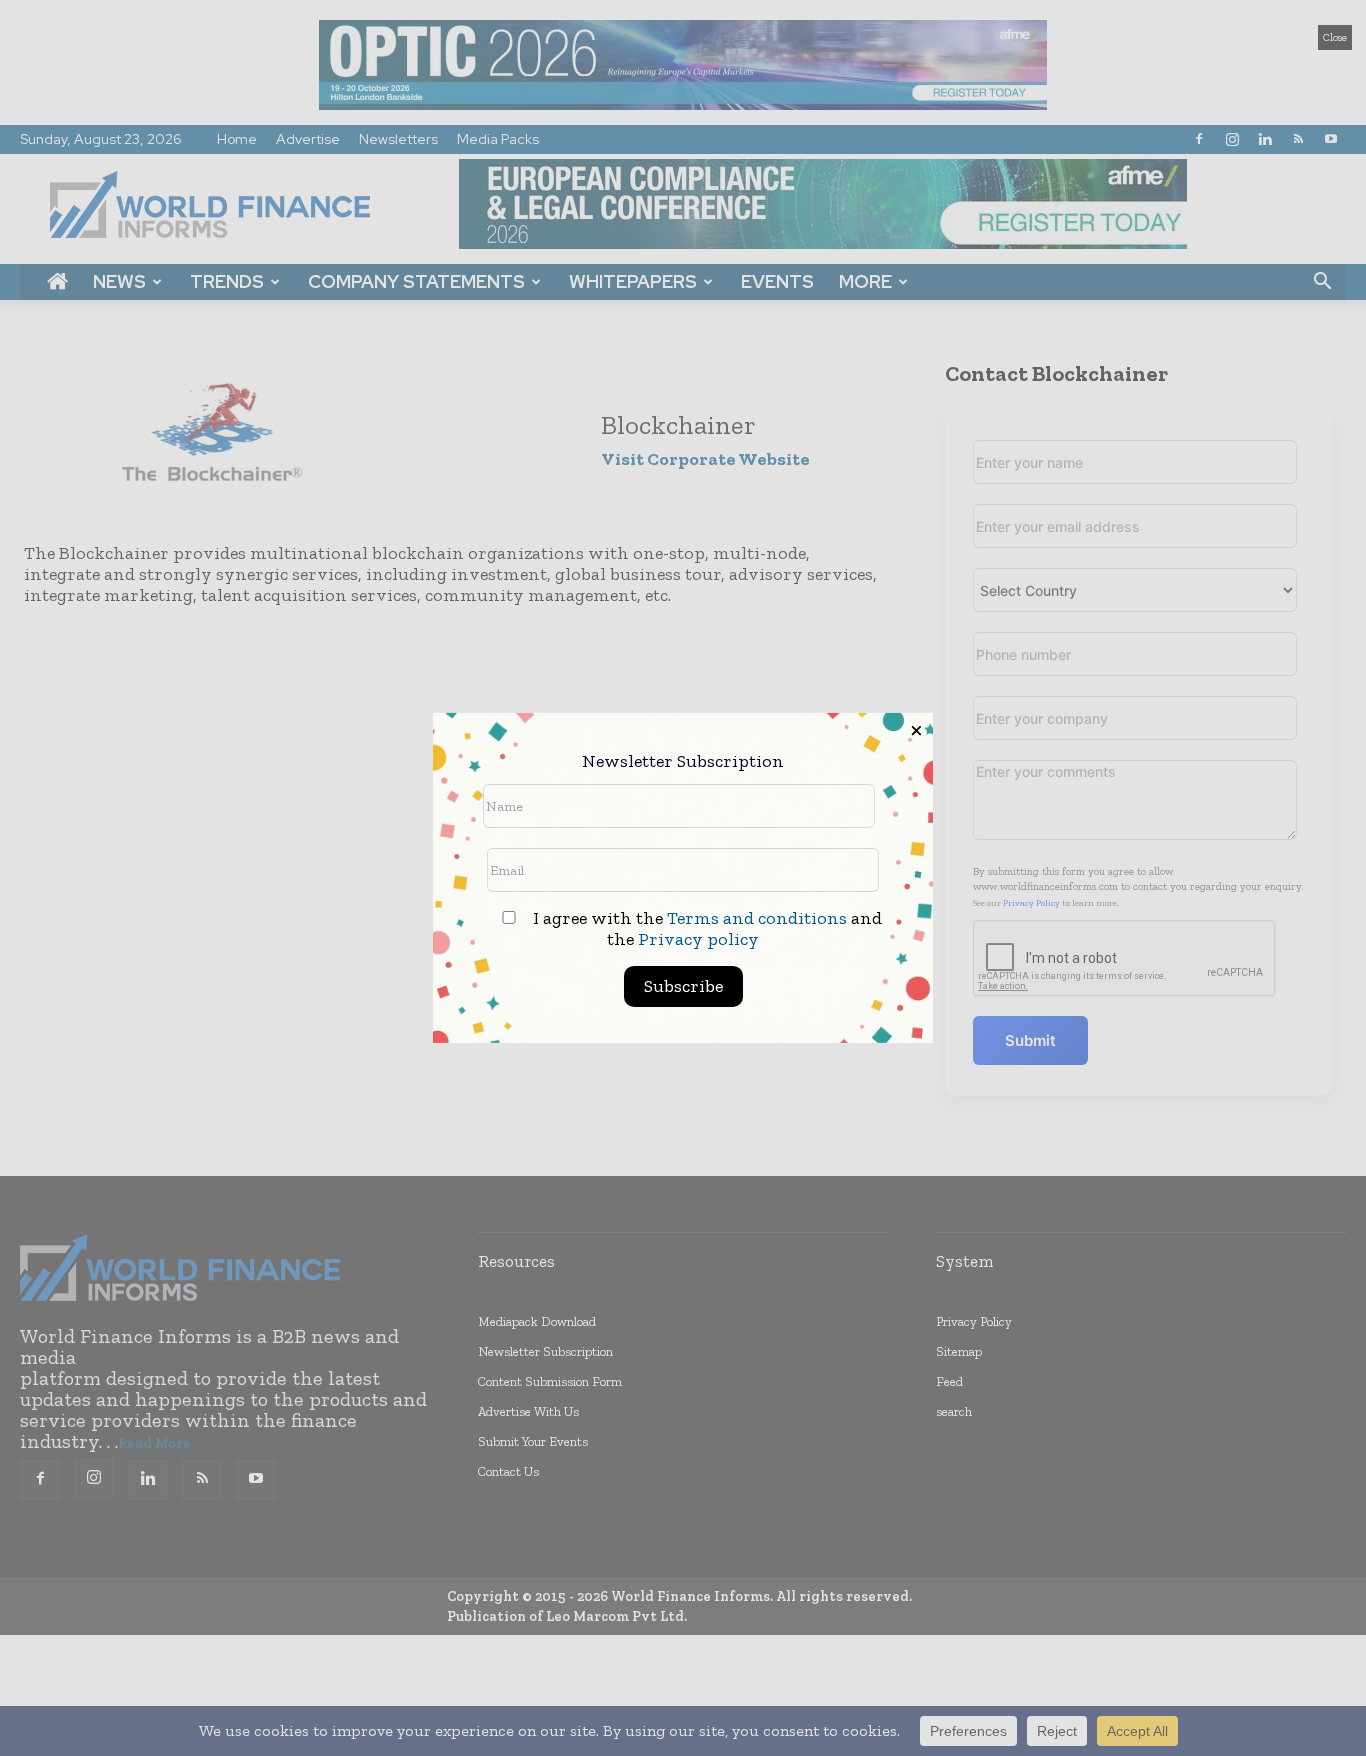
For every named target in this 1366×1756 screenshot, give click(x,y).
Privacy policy (698, 939)
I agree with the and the (705, 929)
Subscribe (683, 986)
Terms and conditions (757, 918)
